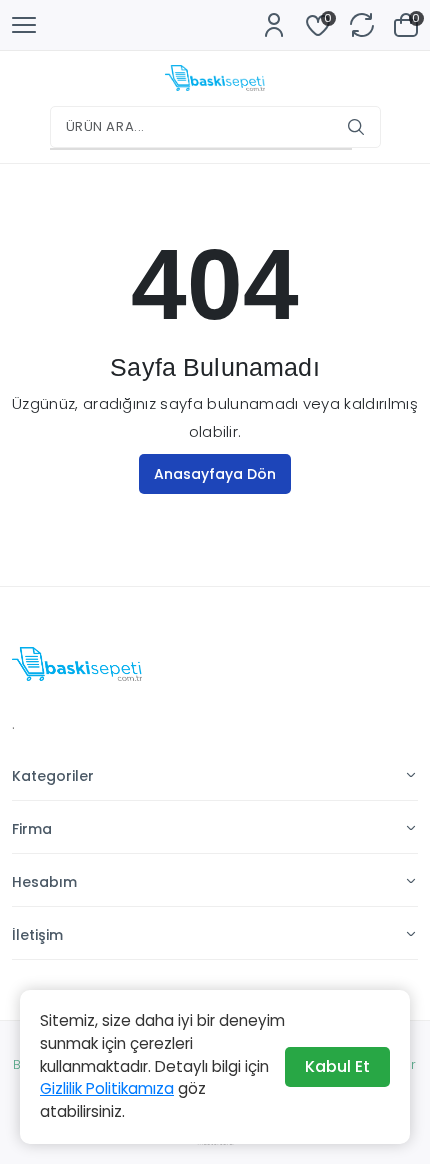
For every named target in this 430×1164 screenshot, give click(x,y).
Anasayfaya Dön (215, 474)
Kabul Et (337, 1066)
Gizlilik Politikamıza (107, 1088)
